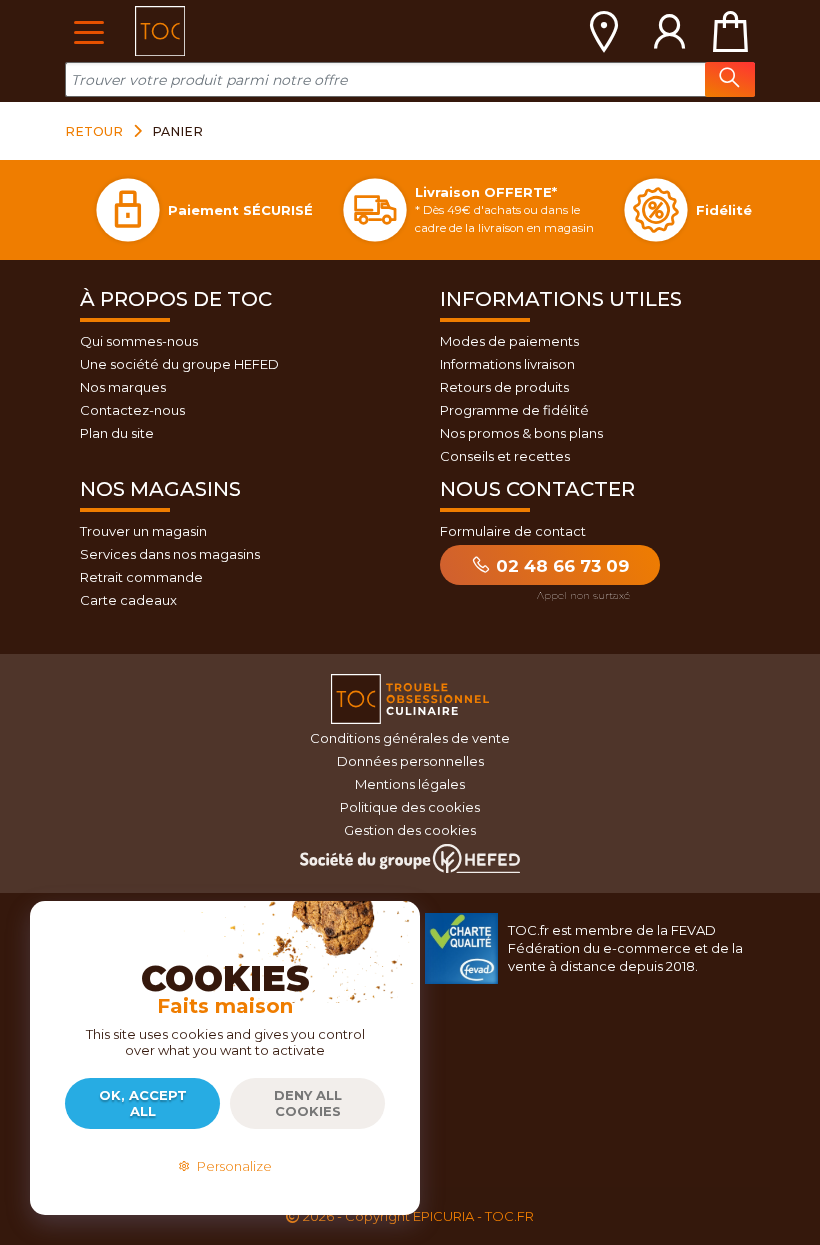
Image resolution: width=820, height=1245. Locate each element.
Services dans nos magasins (170, 554)
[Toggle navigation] (88, 30)
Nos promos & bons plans (521, 433)
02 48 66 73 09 (560, 566)
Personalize (231, 1166)
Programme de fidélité (514, 410)
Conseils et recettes (505, 456)
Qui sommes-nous (139, 341)
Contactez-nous (132, 410)
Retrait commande (141, 577)
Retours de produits (504, 387)
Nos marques (123, 387)
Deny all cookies (308, 1103)
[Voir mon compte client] (670, 31)
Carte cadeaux (128, 600)
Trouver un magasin (143, 531)
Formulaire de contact (513, 531)
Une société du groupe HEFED (179, 364)
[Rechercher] (730, 79)
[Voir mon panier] (730, 31)
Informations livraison (507, 364)
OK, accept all (143, 1103)
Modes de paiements (509, 341)
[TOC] (160, 31)
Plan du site (117, 433)
